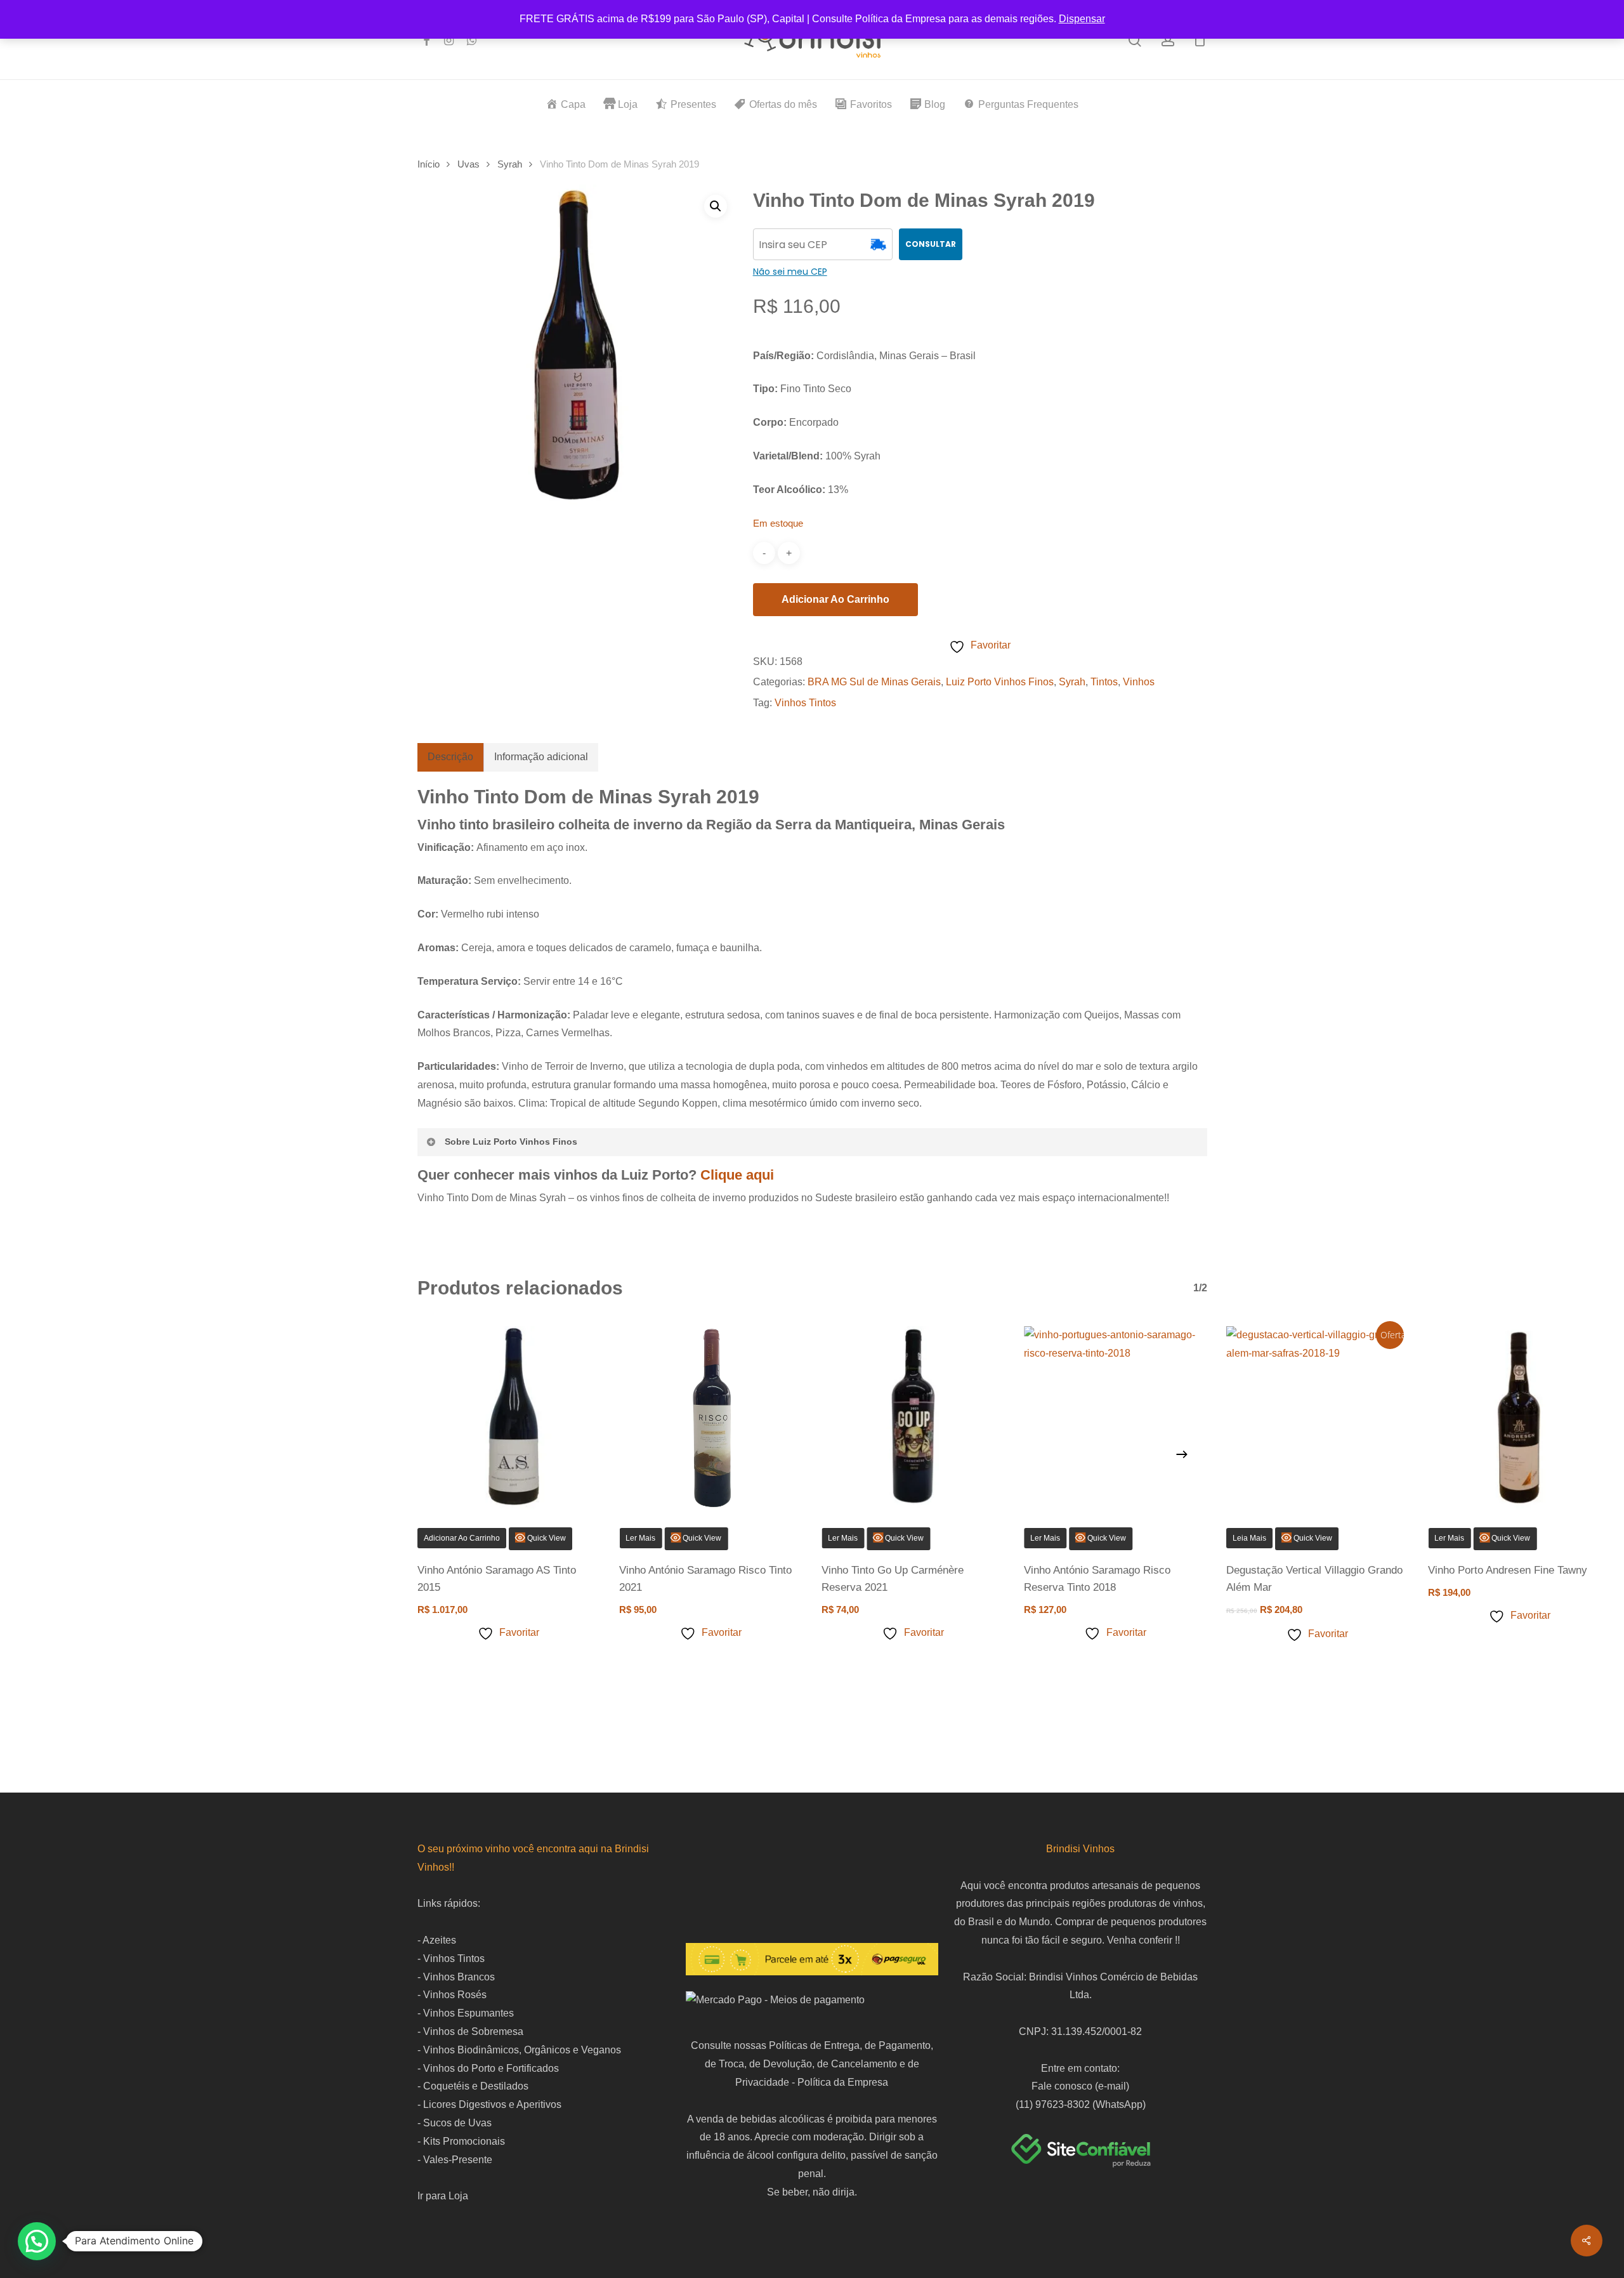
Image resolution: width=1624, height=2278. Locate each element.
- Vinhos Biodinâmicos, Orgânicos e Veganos (519, 2050)
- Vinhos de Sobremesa (470, 2031)
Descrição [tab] (450, 757)
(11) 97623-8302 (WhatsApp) (1081, 2104)
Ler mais (843, 1538)
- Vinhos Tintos (451, 1959)
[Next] (1182, 1454)
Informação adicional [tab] (541, 757)
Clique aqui (737, 1175)
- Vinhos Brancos (456, 1977)
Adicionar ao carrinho (835, 599)
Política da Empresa (843, 2082)
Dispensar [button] (1082, 19)
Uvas (468, 164)
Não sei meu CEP (790, 272)
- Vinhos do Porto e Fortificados (488, 2068)
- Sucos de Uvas (455, 2123)
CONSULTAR (931, 244)
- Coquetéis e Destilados (473, 2086)
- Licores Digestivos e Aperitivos (489, 2104)
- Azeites (437, 1940)
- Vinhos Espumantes (466, 2013)
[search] (1135, 40)
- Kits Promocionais (461, 2141)
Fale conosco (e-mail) (1080, 2086)
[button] (716, 206)
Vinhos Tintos (805, 703)
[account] (1168, 40)
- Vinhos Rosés (452, 1995)
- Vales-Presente (455, 2160)
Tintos (1104, 682)
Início (429, 164)
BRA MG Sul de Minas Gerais (874, 682)
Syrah (510, 164)
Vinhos (1139, 682)
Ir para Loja (443, 2196)
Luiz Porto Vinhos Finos (1000, 682)
